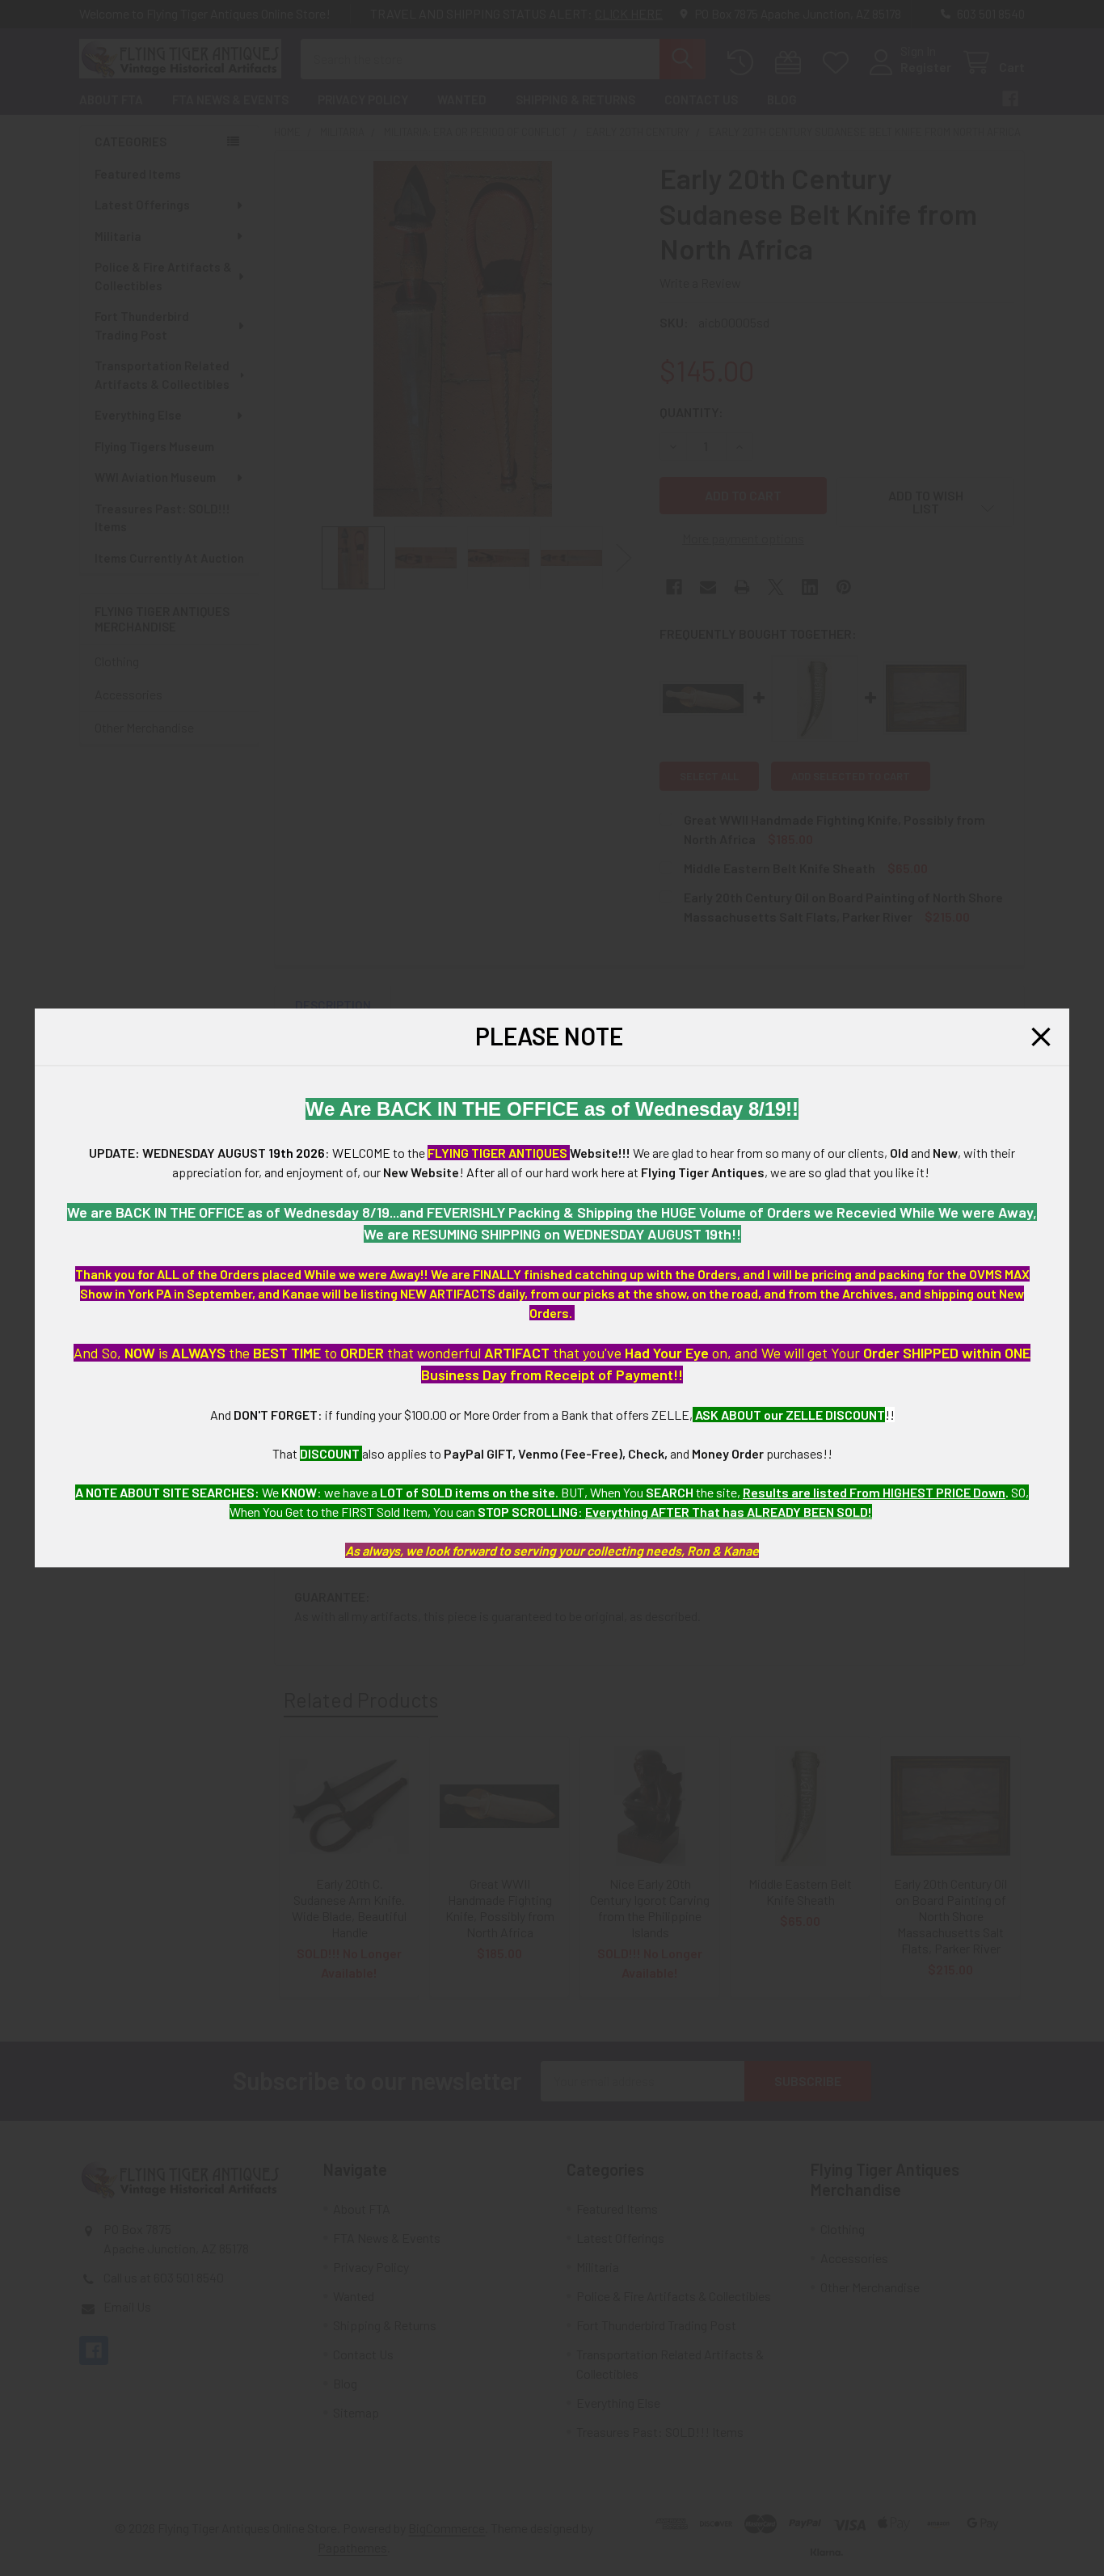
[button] (1041, 1037)
